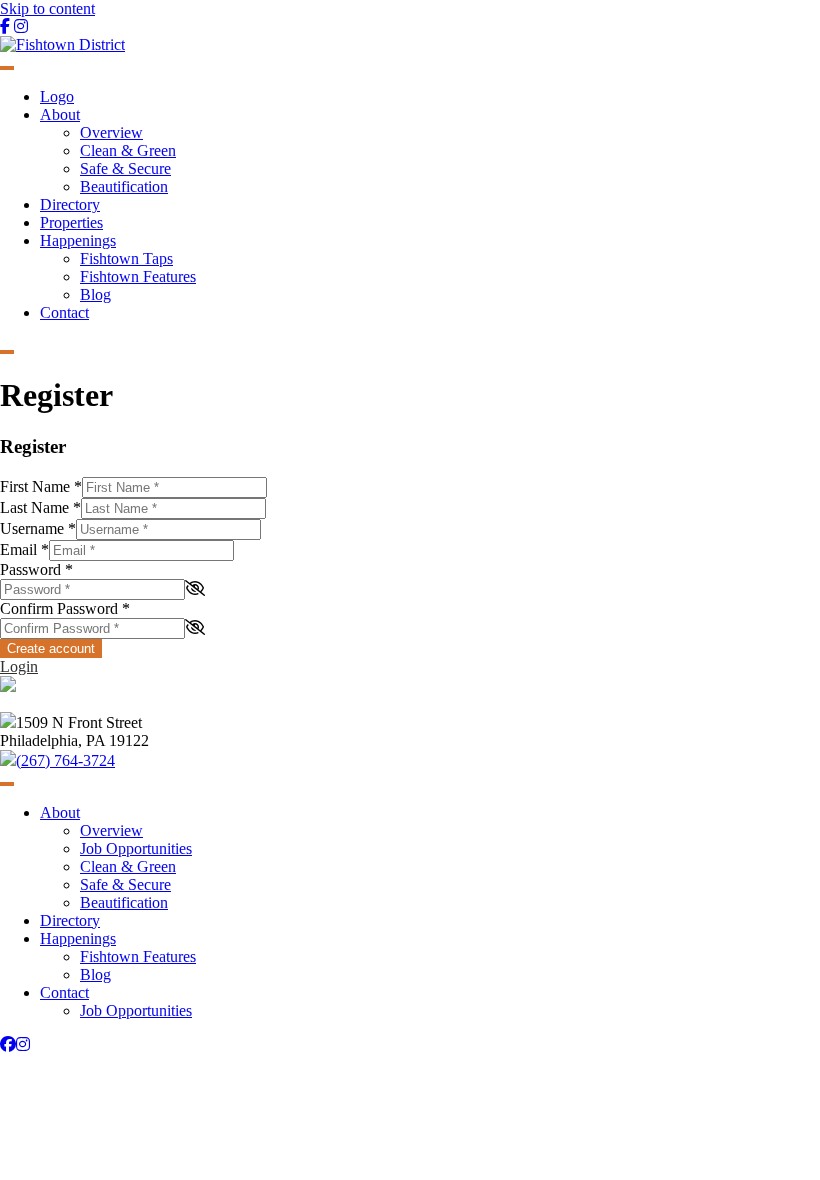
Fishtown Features (138, 276)
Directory (70, 204)
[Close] (7, 352)
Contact (64, 312)
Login (19, 666)
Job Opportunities (136, 848)
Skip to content (47, 8)
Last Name (40, 507)
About (60, 114)
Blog (95, 294)
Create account (51, 648)
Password (36, 569)
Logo (57, 96)
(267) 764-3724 (65, 760)
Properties (71, 222)
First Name (41, 486)
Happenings (78, 240)
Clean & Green (128, 150)
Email (24, 549)
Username (38, 528)
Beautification (124, 186)
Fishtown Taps (126, 258)
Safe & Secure (125, 168)
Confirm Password (65, 608)
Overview (111, 132)
